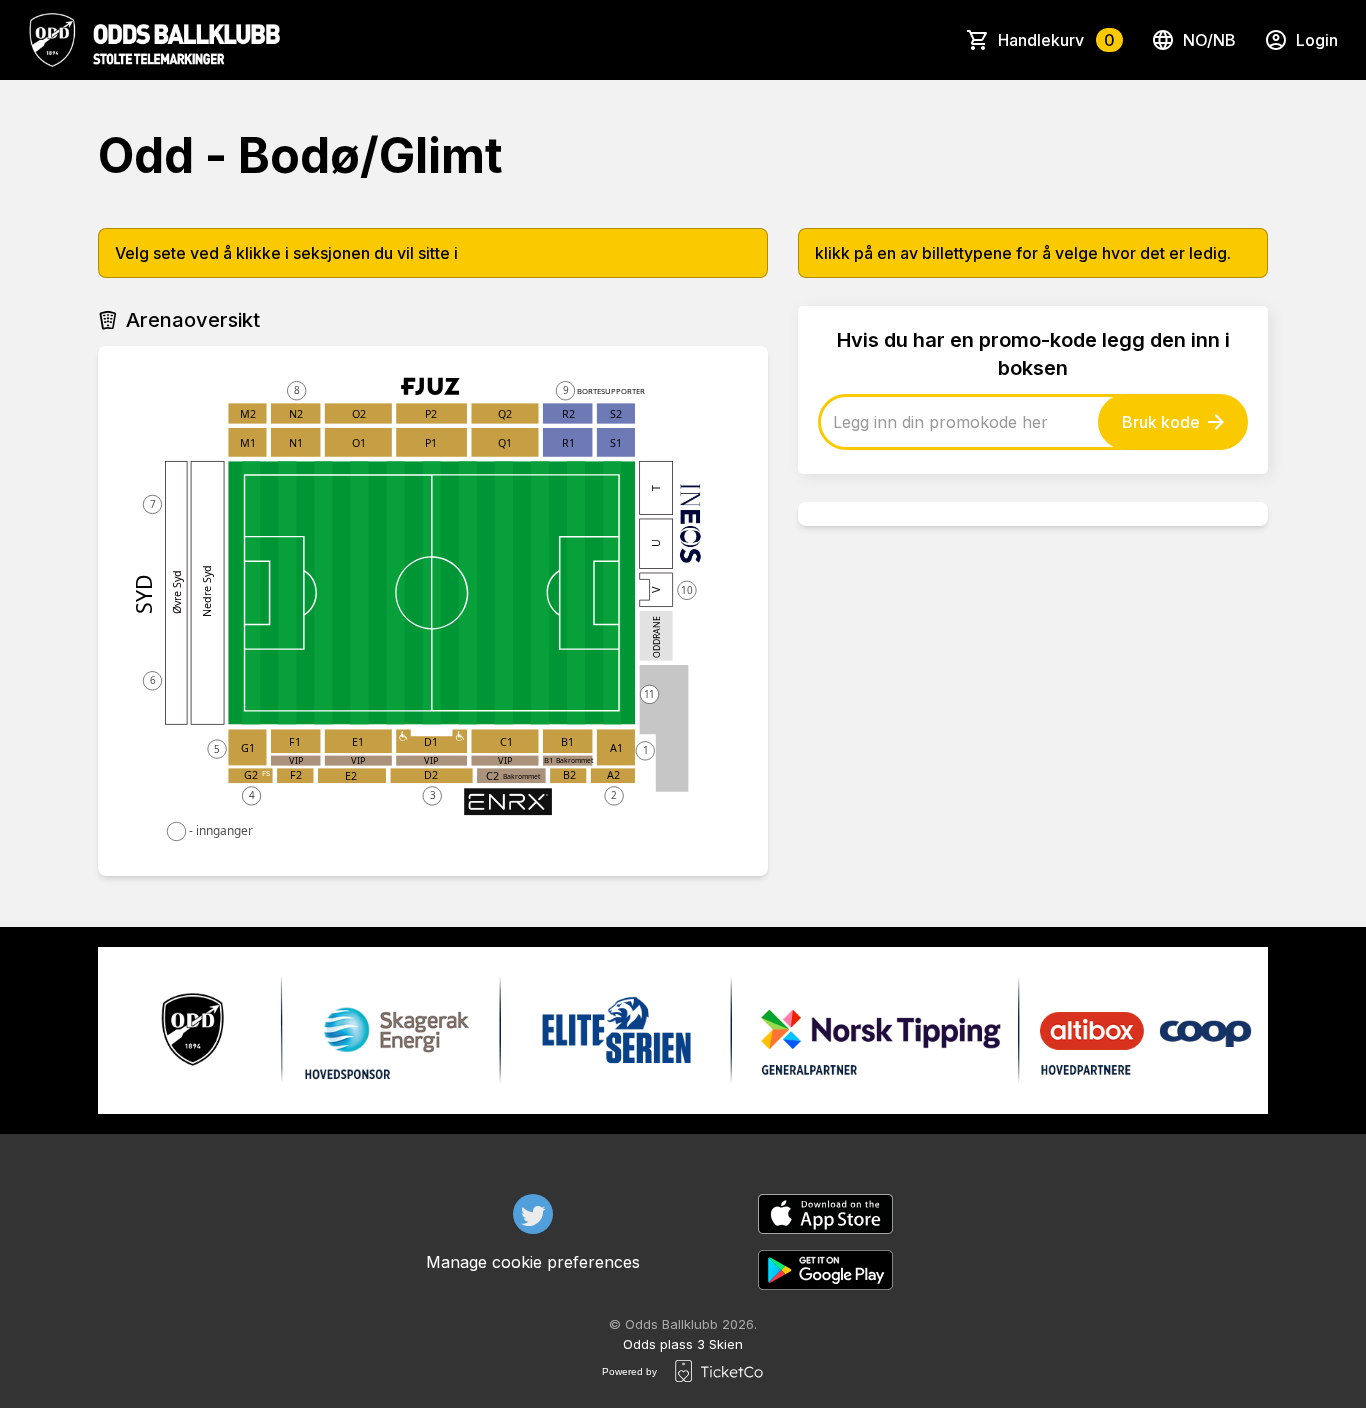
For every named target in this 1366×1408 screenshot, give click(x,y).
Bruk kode (1161, 422)
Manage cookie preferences (533, 1262)
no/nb (1209, 40)
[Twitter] (533, 1214)
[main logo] (154, 40)
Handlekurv (1056, 40)
